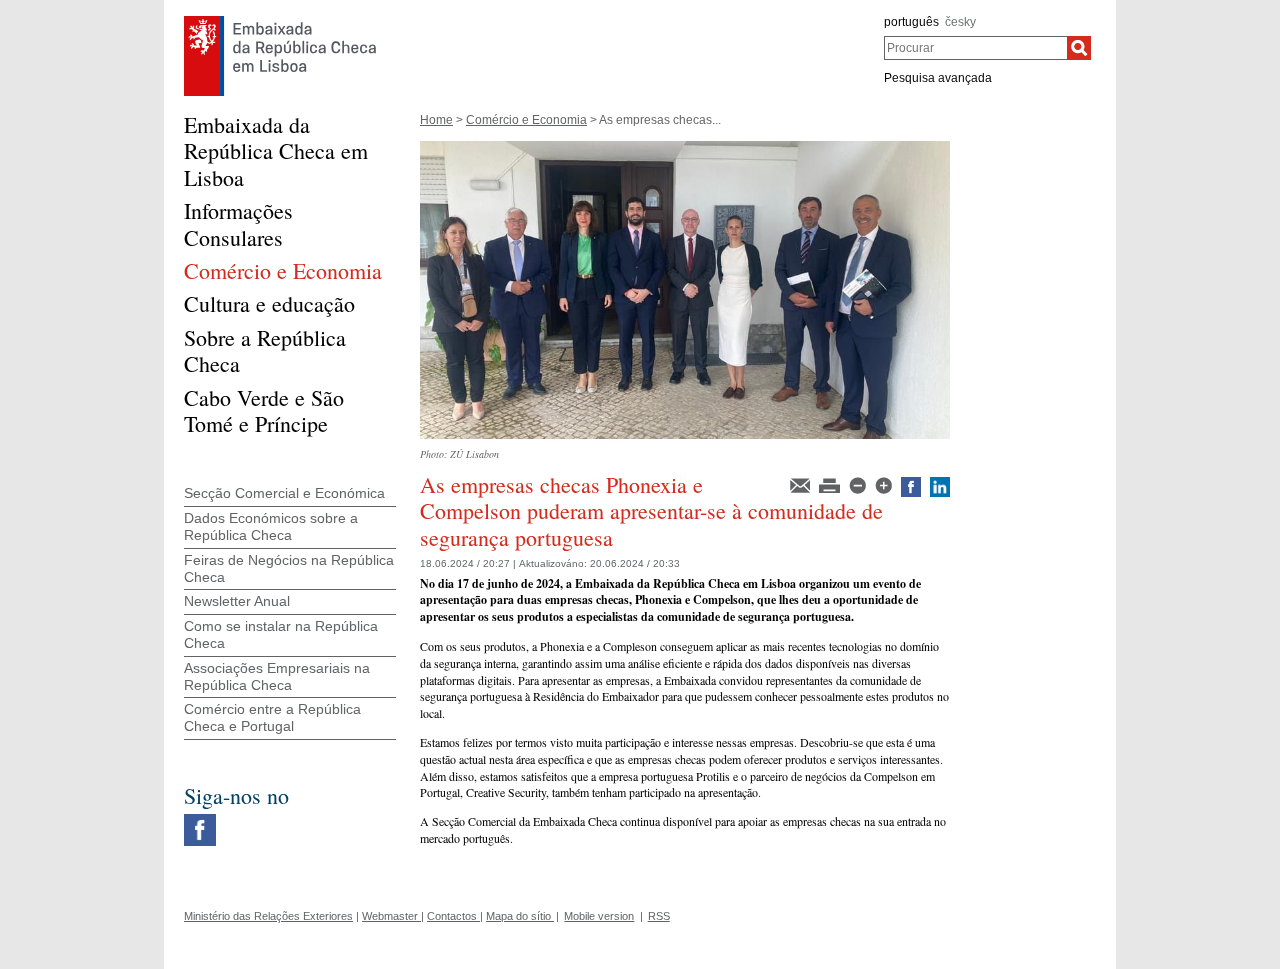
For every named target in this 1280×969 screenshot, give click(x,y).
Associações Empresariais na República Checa (277, 676)
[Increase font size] (885, 484)
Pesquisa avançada (938, 78)
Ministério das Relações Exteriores (268, 916)
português (911, 22)
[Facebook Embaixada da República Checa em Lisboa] (200, 819)
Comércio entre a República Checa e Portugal (272, 717)
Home (436, 120)
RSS (659, 916)
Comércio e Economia (526, 120)
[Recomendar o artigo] (801, 484)
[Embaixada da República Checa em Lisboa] (280, 21)
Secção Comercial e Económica (284, 493)
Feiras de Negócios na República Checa (289, 568)
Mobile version (599, 916)
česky (960, 22)
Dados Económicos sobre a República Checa (271, 526)
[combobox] (975, 48)
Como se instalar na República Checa (281, 634)
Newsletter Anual (237, 601)
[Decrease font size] (859, 484)
